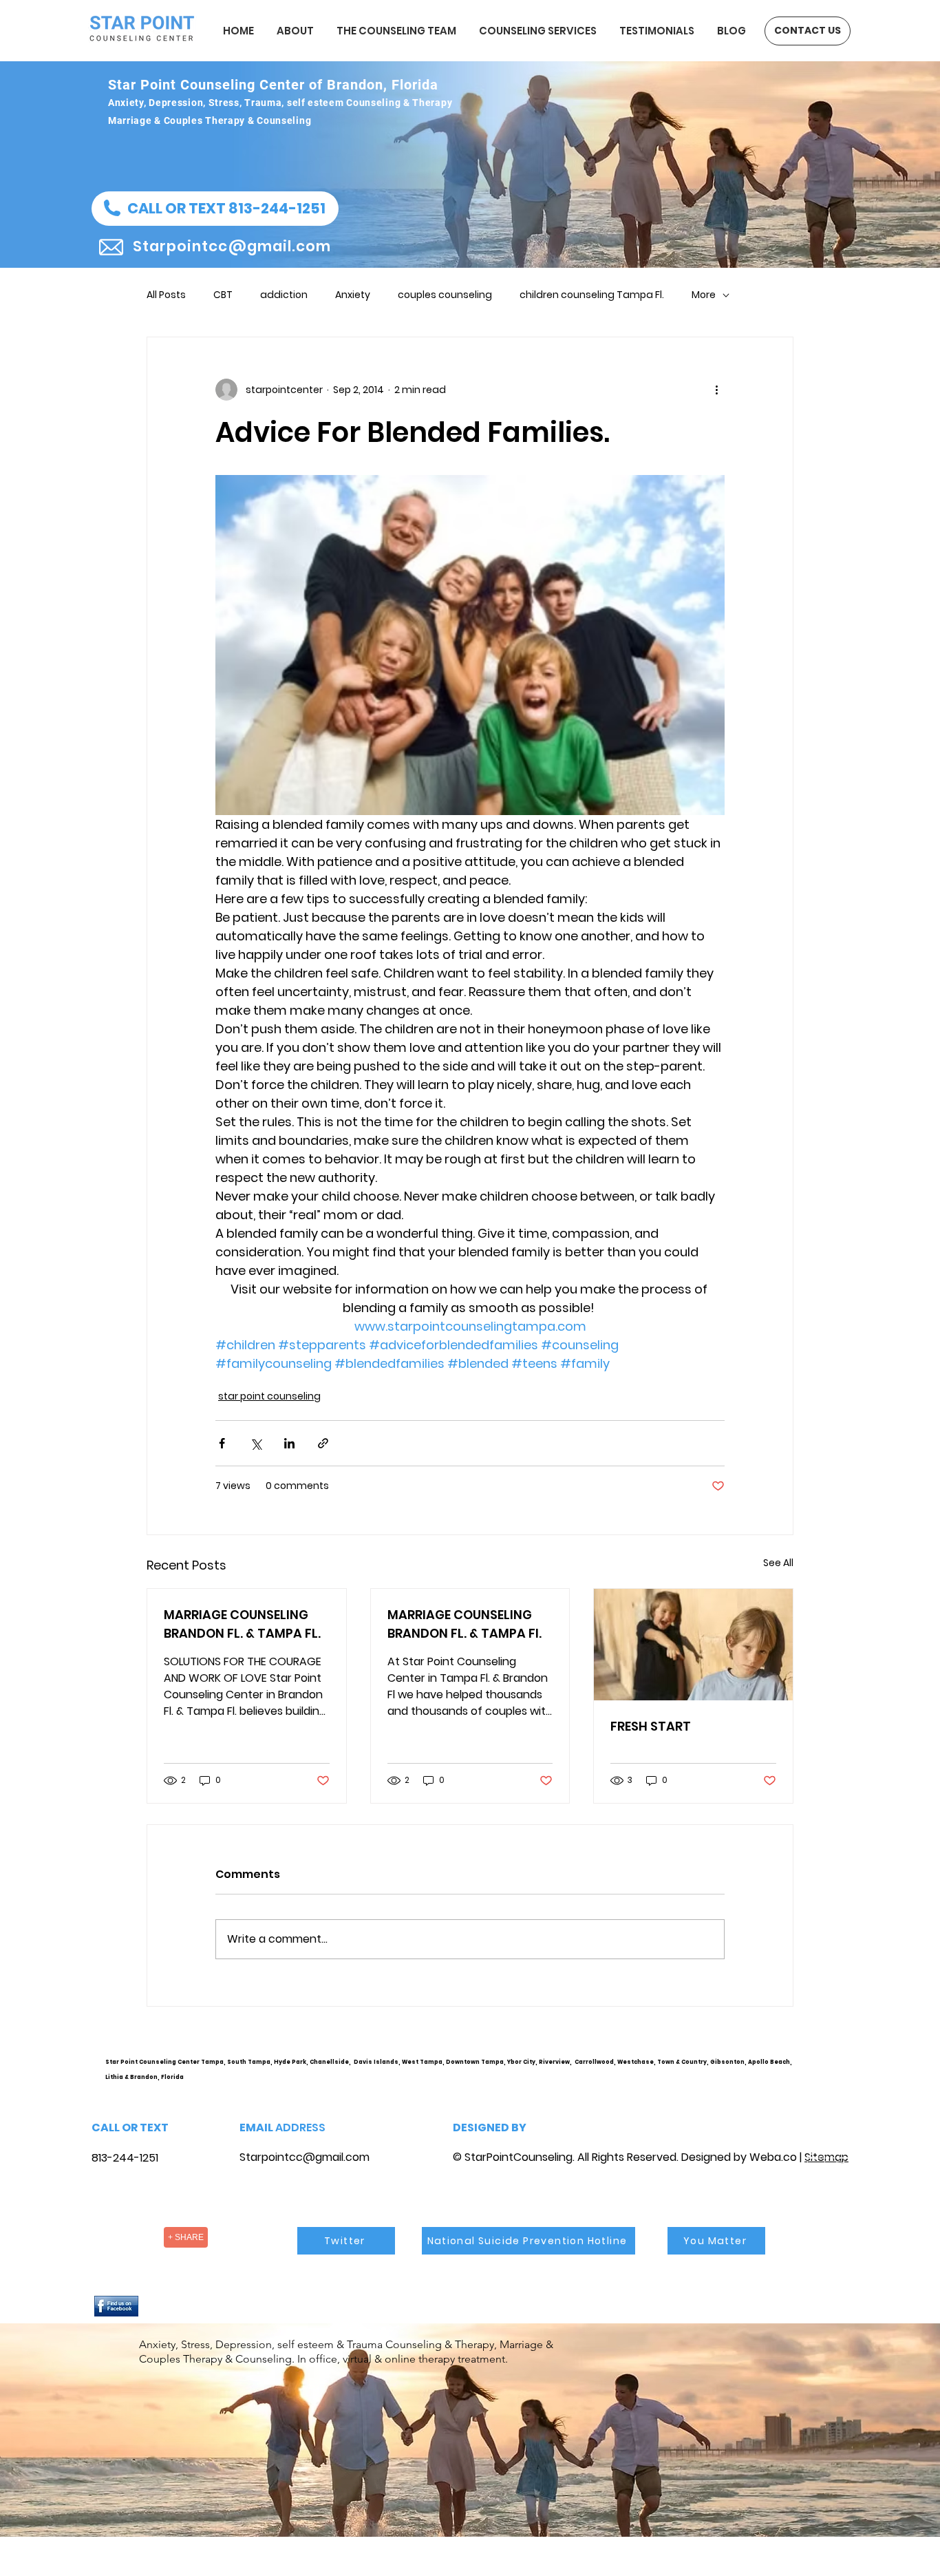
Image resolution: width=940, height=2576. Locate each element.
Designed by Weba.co (739, 2157)
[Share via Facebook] (222, 1443)
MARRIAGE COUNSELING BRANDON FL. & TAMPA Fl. (464, 1624)
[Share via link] (323, 1443)
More (704, 295)
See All (778, 1563)
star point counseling (269, 1396)
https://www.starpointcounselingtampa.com (832, 2073)
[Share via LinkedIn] (289, 1443)
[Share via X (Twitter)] (256, 1443)
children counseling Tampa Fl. (592, 295)
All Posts (166, 295)
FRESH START (651, 1726)
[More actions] (716, 390)
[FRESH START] (693, 1645)
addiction (284, 295)
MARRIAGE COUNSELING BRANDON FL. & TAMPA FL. (242, 1624)
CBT (223, 295)
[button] (215, 209)
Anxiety (353, 295)
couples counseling (445, 295)
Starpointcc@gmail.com (305, 2157)
